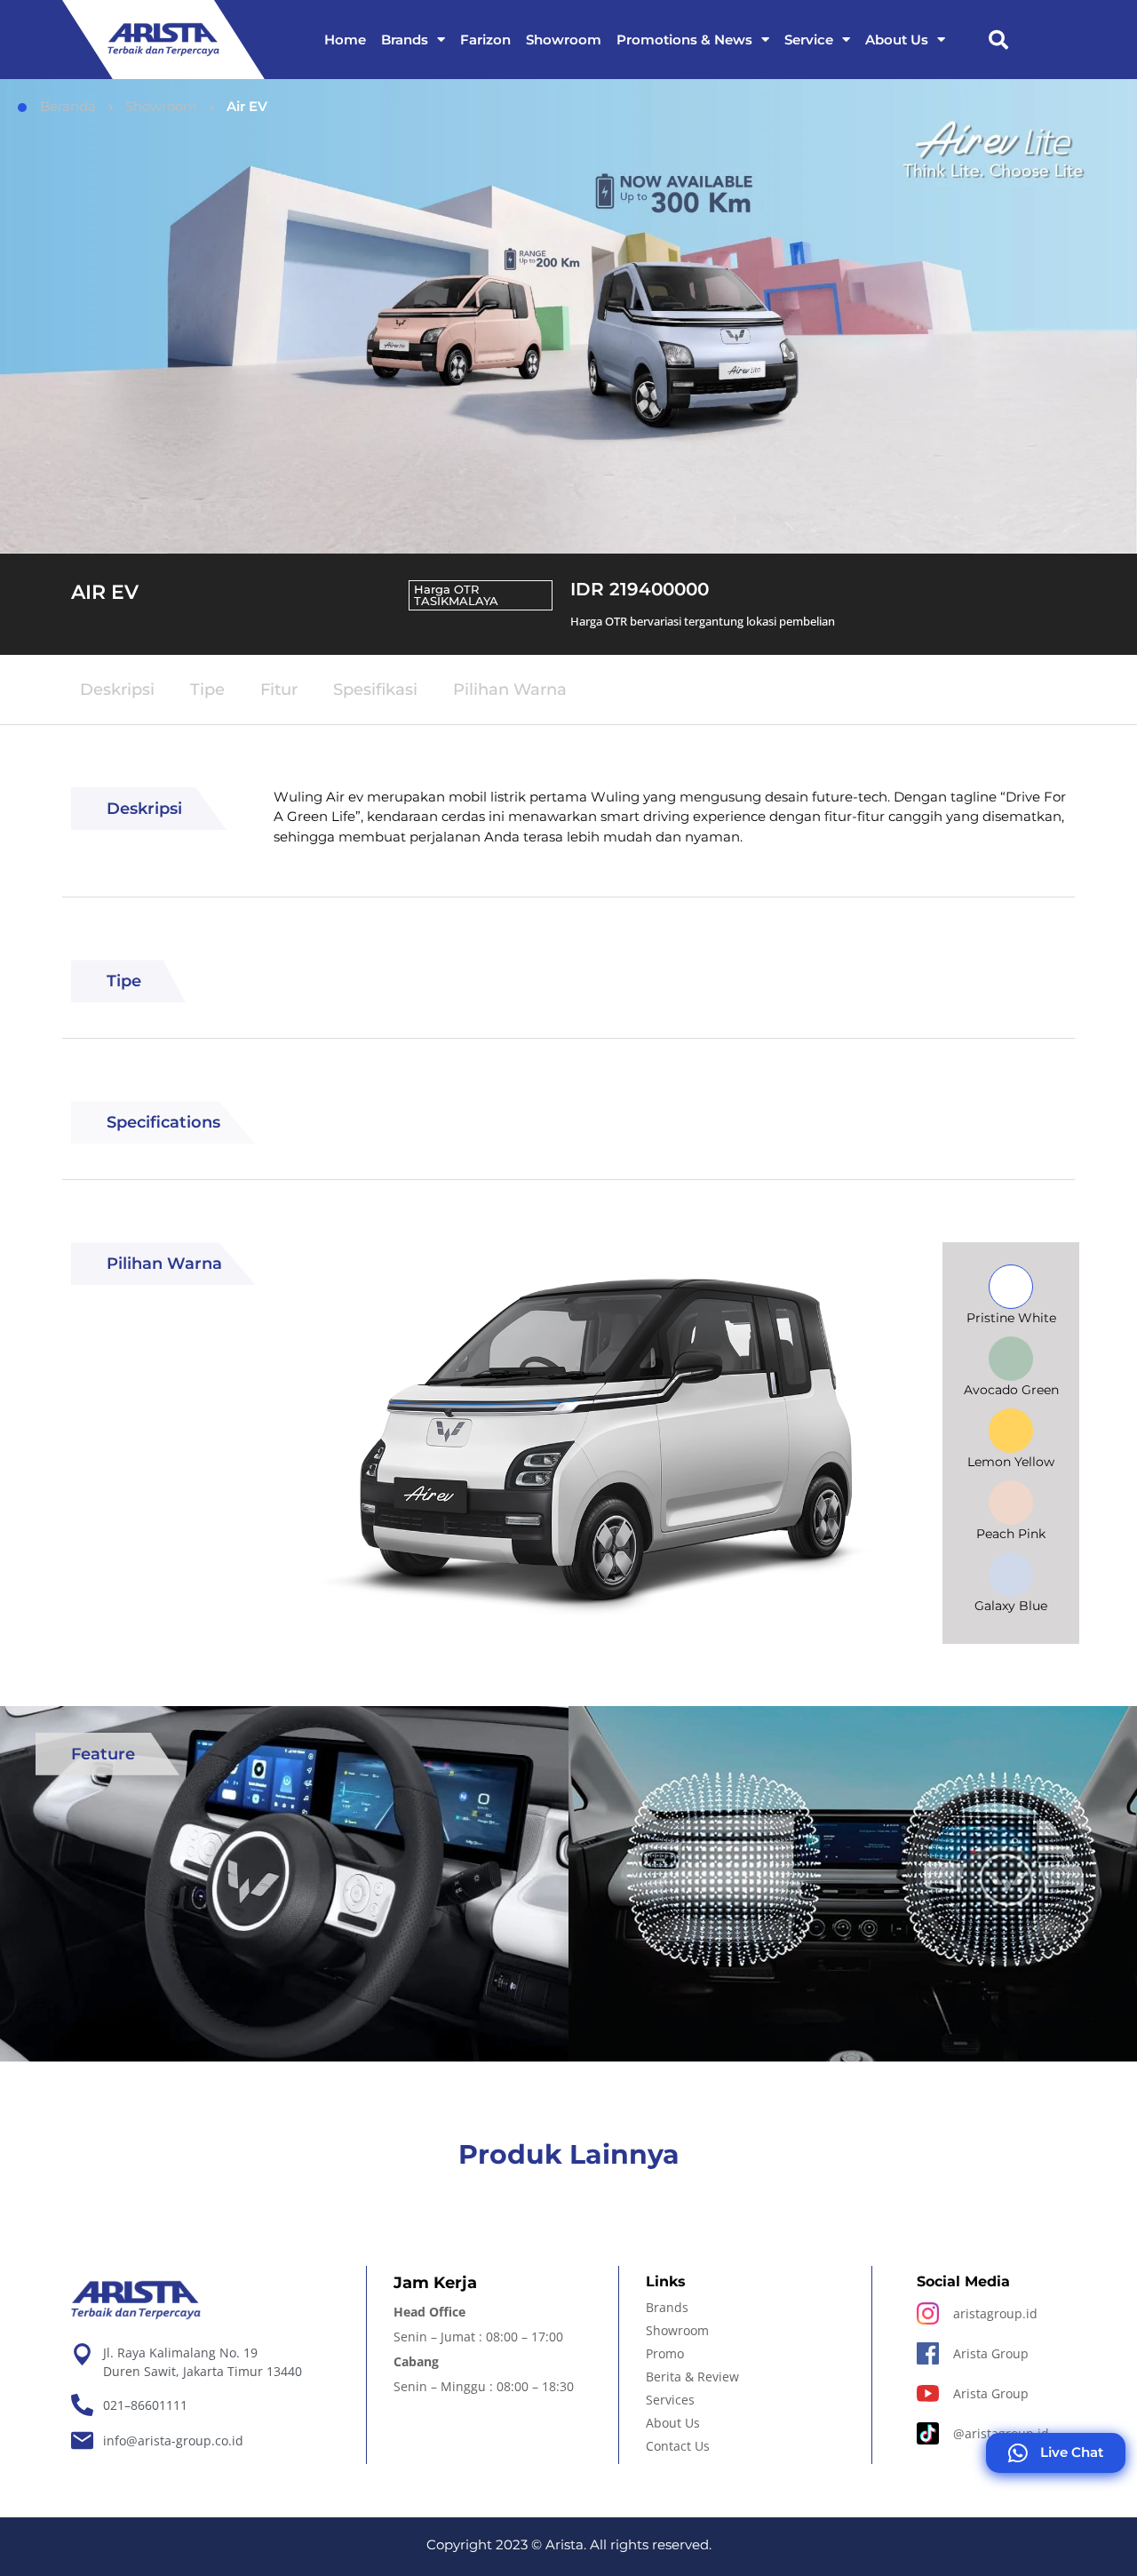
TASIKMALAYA (456, 601)
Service (809, 40)
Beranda (68, 106)
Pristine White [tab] (1011, 1318)
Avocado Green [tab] (1011, 1390)
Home (345, 40)
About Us (897, 40)
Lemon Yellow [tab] (1011, 1462)
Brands (405, 40)
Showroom (564, 40)
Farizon (485, 40)
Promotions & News (684, 40)
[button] (998, 40)
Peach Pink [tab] (1011, 1534)
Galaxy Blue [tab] (1011, 1606)
